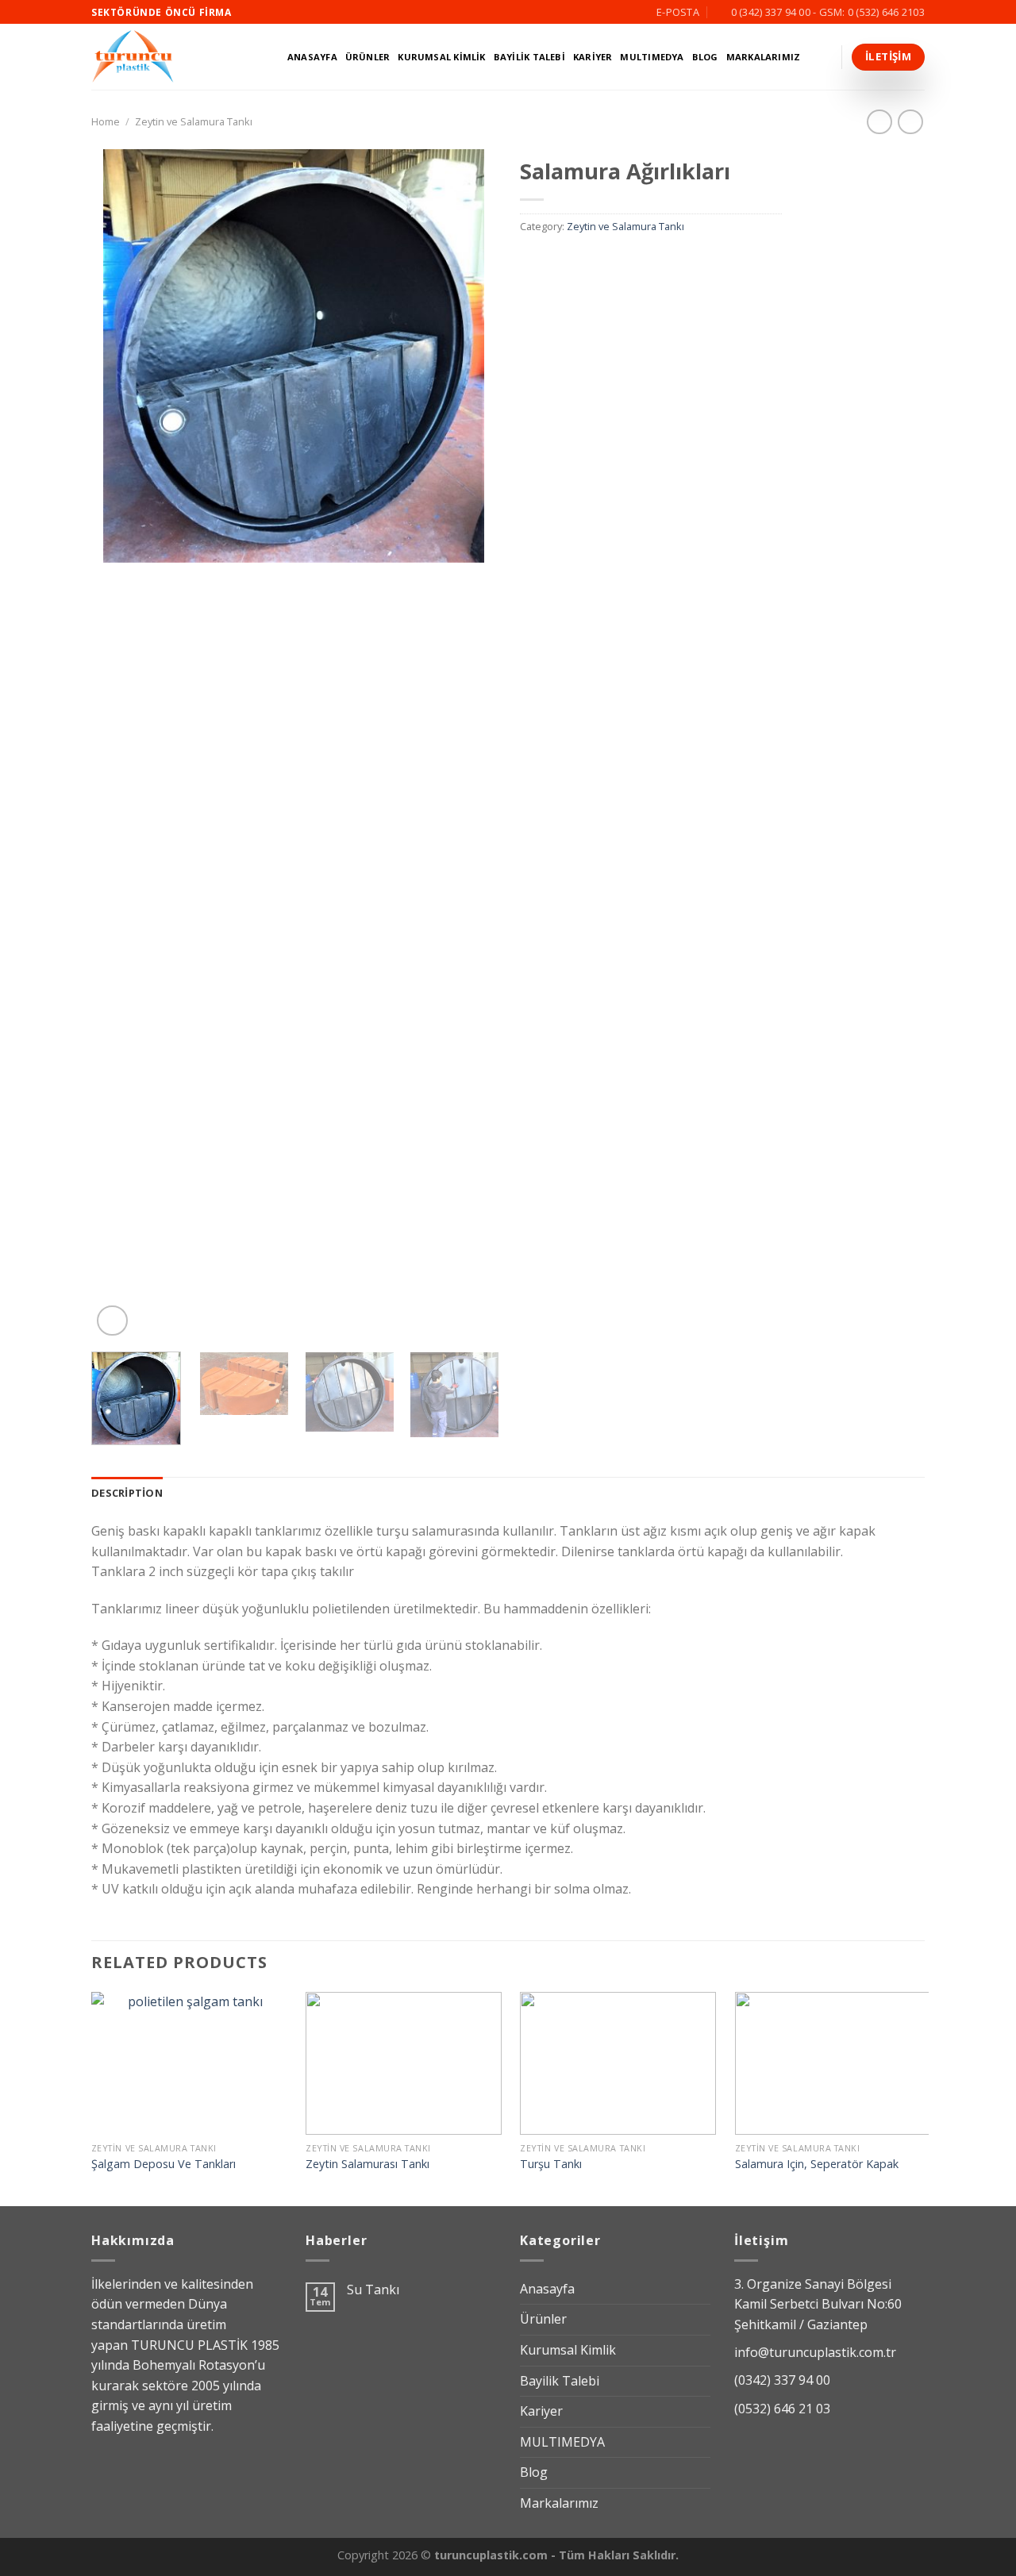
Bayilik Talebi (529, 57)
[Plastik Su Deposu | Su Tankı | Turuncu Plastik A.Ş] (173, 57)
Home (106, 121)
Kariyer (593, 57)
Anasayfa (312, 57)
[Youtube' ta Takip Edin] (291, 12)
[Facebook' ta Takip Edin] (246, 12)
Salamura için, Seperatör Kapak (817, 2164)
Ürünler (368, 57)
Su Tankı (373, 2290)
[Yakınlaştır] (112, 1321)
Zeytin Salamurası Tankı (368, 2164)
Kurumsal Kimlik (441, 57)
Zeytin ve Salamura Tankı (194, 121)
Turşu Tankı (551, 2164)
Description (127, 1493)
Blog (705, 57)
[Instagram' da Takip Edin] (261, 12)
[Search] (826, 57)
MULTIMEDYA (652, 57)
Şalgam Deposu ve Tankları (164, 2164)
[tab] (127, 1493)
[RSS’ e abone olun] (276, 12)
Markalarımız (764, 57)
